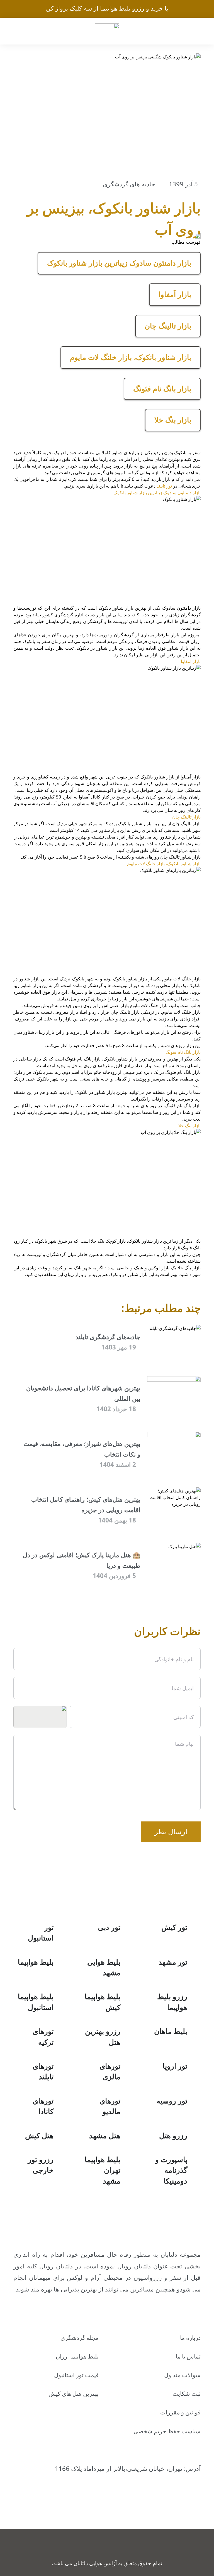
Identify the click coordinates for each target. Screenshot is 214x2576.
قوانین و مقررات (180, 2412)
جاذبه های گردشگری (129, 184)
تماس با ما (188, 2356)
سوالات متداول (182, 2375)
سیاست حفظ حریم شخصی (167, 2431)
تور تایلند (164, 486)
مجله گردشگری (80, 2338)
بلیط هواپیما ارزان (77, 2356)
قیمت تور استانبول (76, 2375)
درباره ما (190, 2338)
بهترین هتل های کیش (74, 2394)
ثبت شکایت (187, 2394)
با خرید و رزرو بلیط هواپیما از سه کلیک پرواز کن (107, 8)
